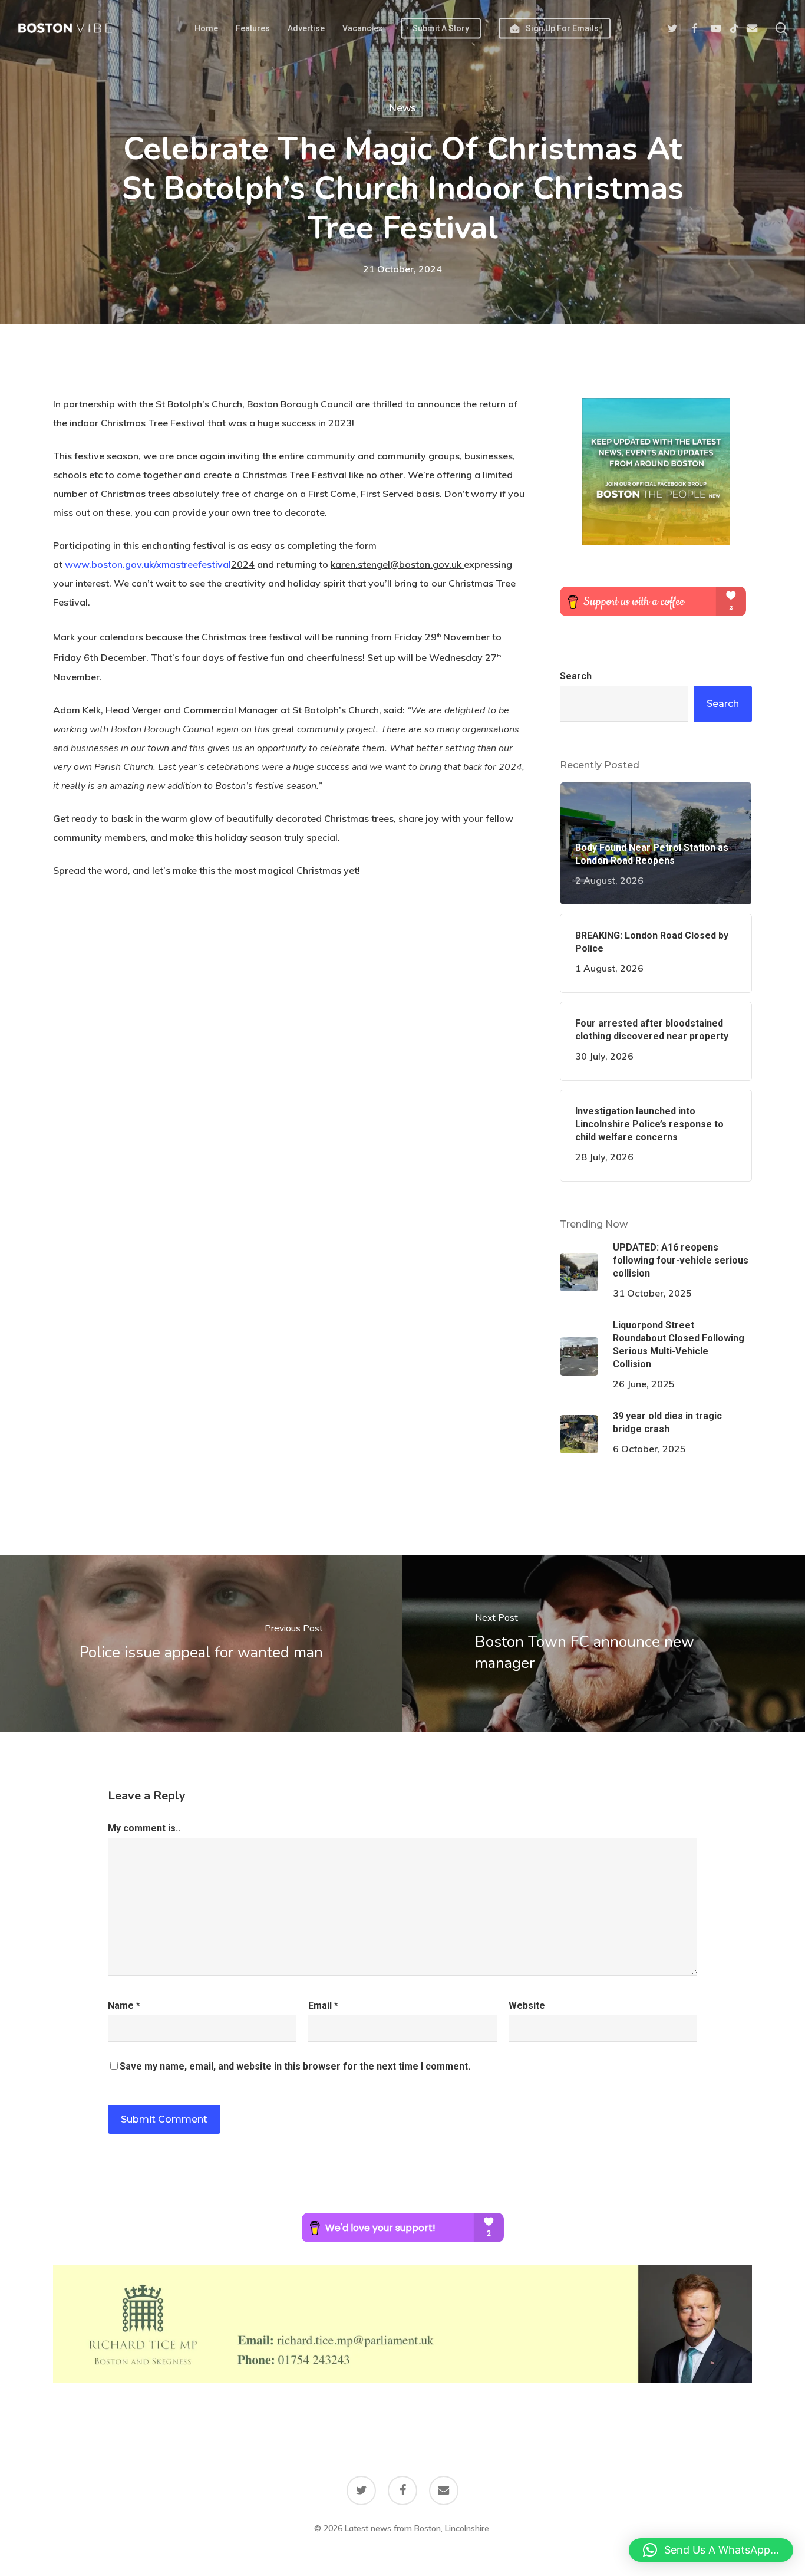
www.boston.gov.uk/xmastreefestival (148, 564)
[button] (711, 2550)
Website (527, 2006)
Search (576, 676)
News (402, 108)
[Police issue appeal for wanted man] (201, 1644)
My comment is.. (144, 1828)
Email (323, 2006)
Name (124, 2006)
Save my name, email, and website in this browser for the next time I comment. (295, 2066)
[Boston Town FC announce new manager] (604, 1644)
